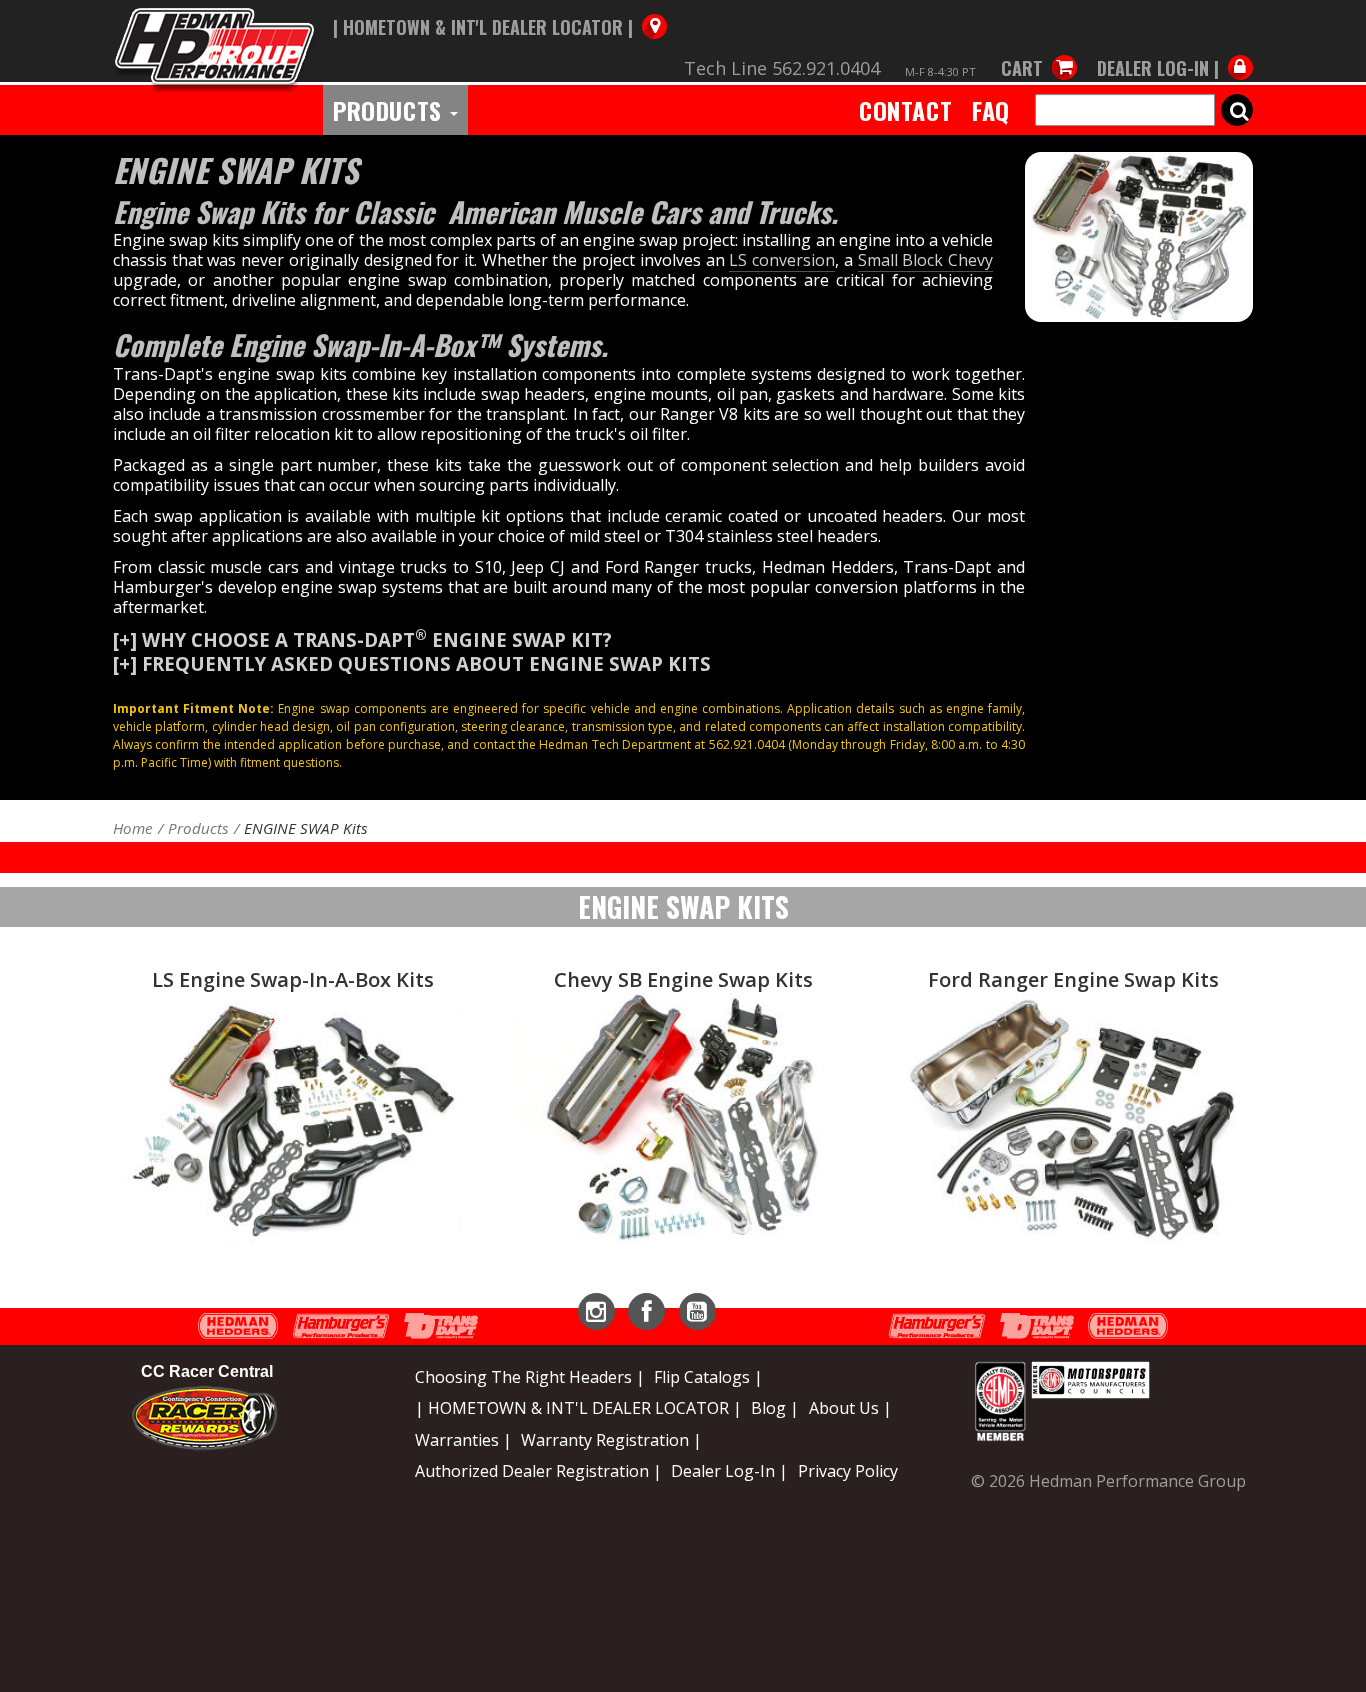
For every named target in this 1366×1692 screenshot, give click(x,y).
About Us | (850, 1408)
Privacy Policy (848, 1471)
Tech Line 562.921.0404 (782, 68)
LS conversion (782, 260)
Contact (905, 110)
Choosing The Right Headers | (530, 1377)
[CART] (1039, 48)
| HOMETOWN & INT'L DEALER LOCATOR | (578, 1408)
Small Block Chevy (925, 260)
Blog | (775, 1408)
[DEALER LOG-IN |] (1170, 48)
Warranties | (463, 1440)
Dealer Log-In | (729, 1471)
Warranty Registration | (611, 1440)
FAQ (991, 110)
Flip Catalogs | (708, 1377)
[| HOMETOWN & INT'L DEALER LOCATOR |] (500, 7)
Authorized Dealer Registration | (538, 1471)
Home (133, 828)
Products (390, 110)
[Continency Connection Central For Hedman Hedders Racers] (204, 1417)
